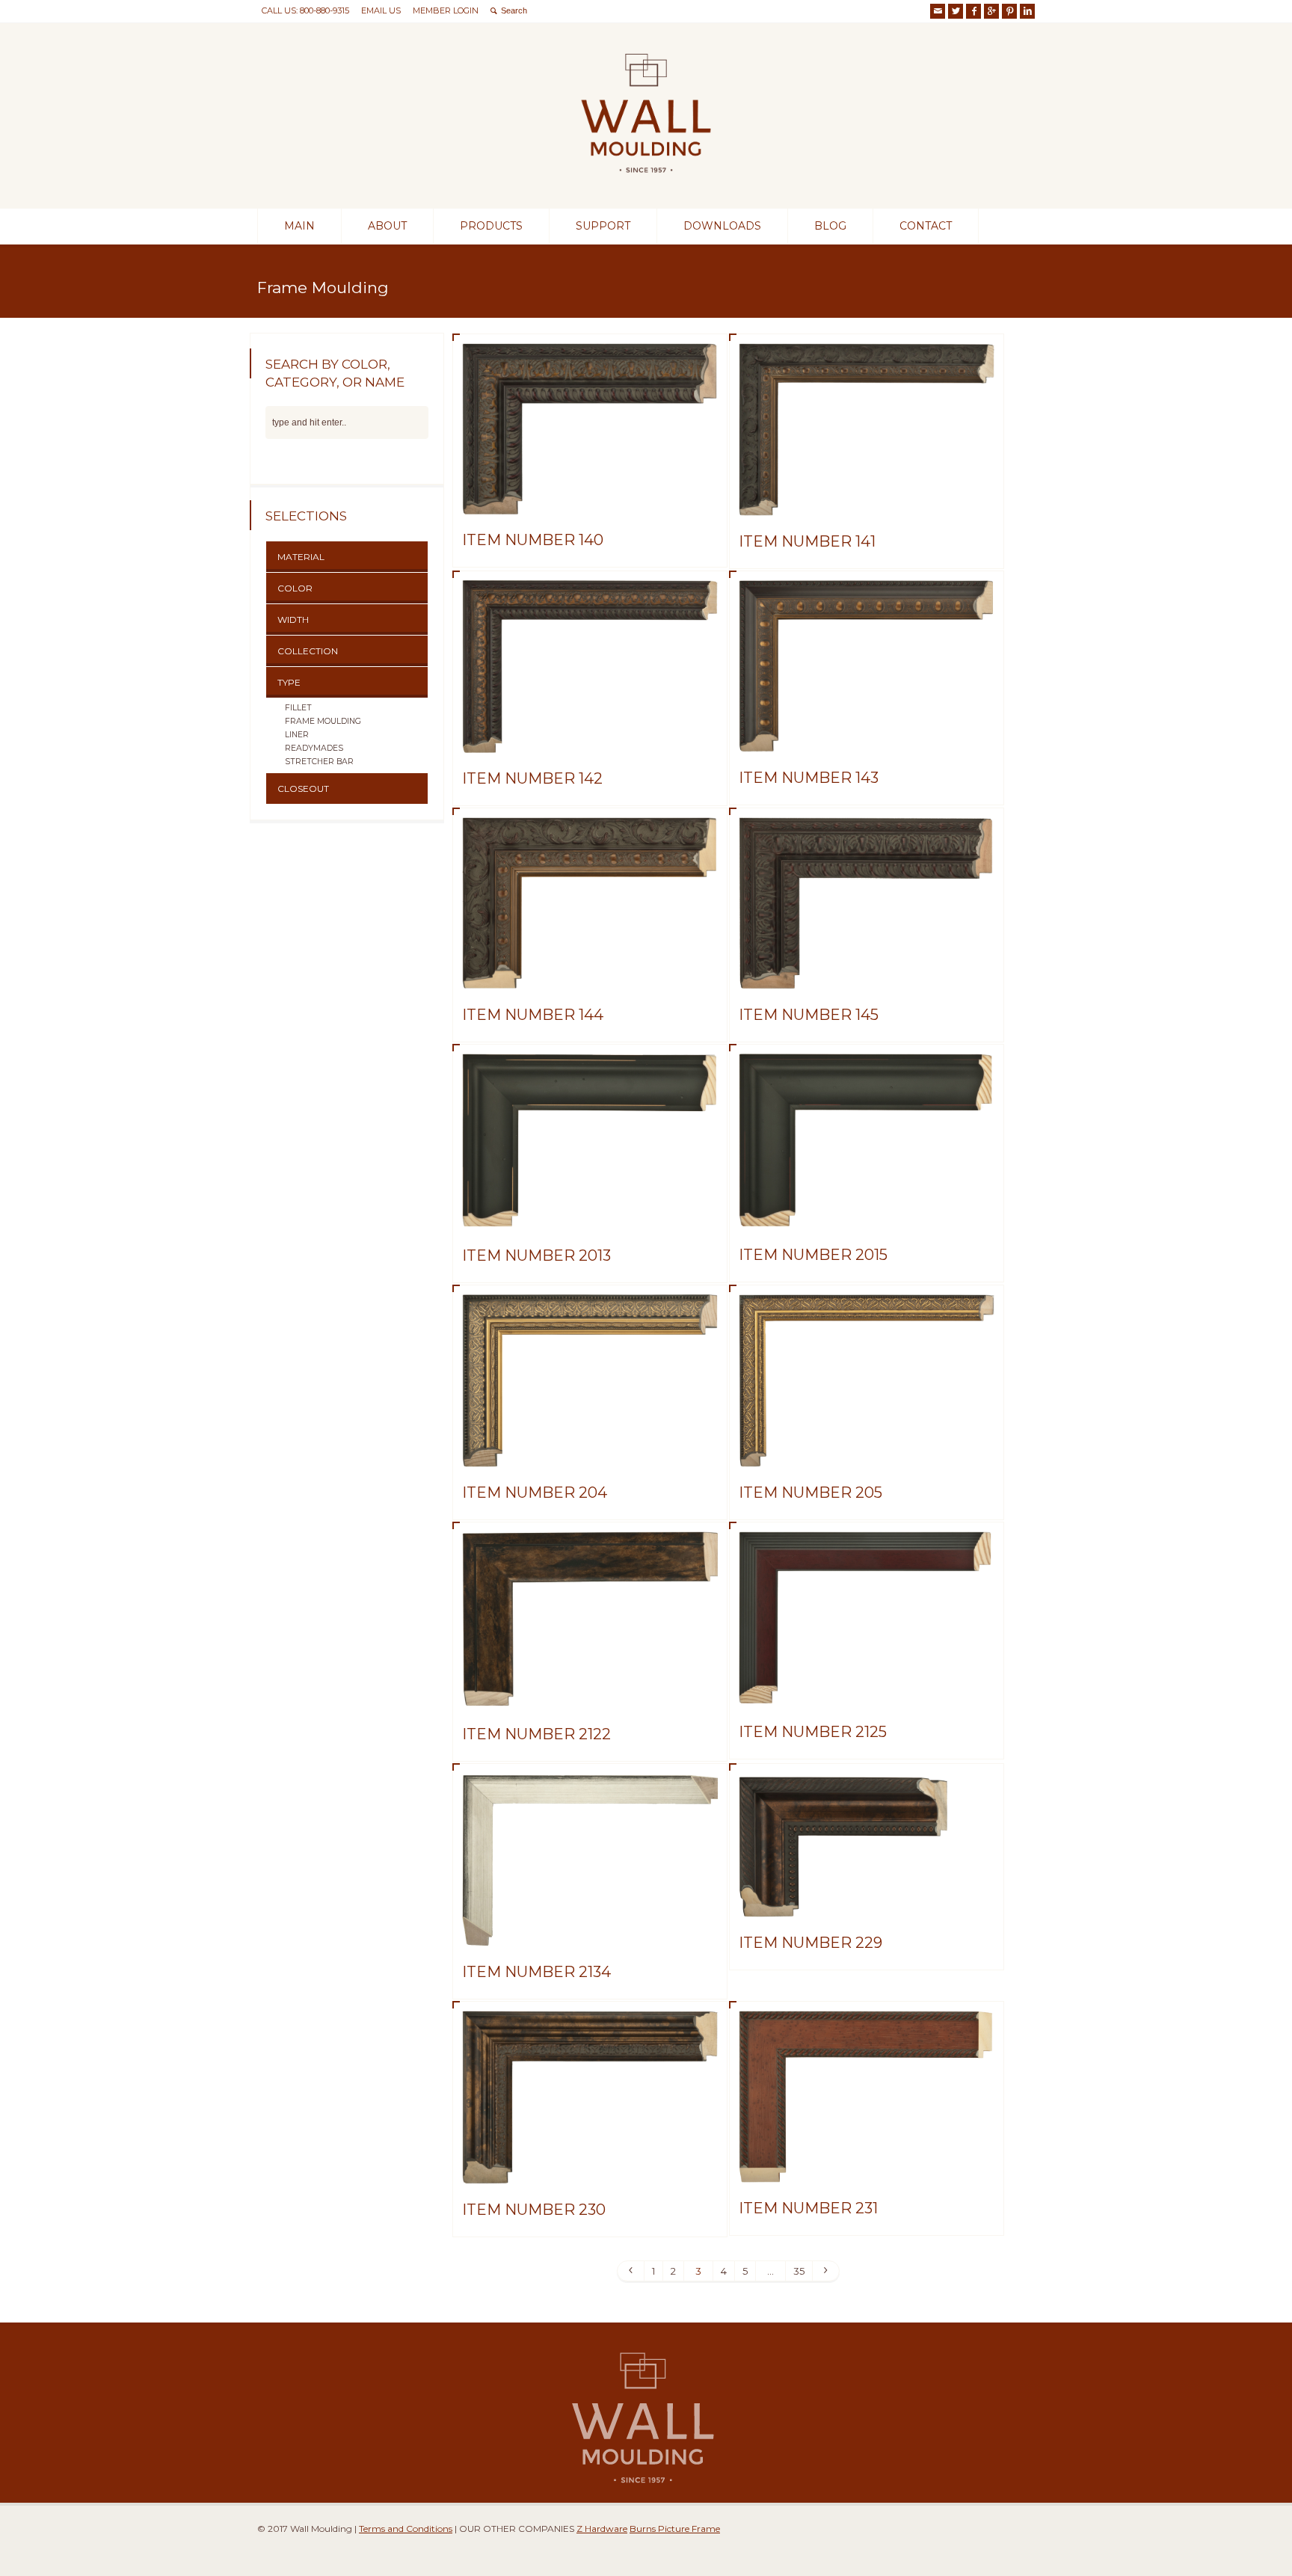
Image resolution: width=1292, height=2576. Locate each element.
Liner (297, 734)
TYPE (289, 682)
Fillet (298, 707)
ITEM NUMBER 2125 (813, 1732)
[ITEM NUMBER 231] (867, 2165)
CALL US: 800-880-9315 (305, 10)
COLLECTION (308, 651)
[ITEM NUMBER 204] (590, 1449)
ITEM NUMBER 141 (807, 541)
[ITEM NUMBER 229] (867, 1899)
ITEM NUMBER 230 (534, 2210)
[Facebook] (973, 11)
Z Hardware (602, 2529)
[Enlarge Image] (590, 361)
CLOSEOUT (303, 789)
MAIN (299, 226)
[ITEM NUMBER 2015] (867, 1211)
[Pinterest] (1009, 11)
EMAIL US (381, 10)
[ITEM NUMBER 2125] (867, 1688)
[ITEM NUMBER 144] (590, 971)
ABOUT (387, 226)
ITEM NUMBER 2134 (536, 1972)
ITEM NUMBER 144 (533, 1015)
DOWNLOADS (722, 226)
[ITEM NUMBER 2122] (590, 1691)
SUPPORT (603, 226)
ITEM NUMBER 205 (810, 1493)
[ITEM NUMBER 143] (867, 734)
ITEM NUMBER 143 (809, 778)
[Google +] (991, 11)
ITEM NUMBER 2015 (813, 1255)
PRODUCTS (491, 226)
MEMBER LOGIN (446, 10)
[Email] (938, 11)
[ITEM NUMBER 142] (590, 735)
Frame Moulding (323, 721)
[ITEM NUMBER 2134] (590, 1928)
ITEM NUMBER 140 (533, 540)
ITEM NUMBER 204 (535, 1493)
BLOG (830, 226)
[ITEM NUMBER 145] (867, 971)
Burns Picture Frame (675, 2529)
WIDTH (293, 620)
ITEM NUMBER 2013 (536, 1255)
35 (799, 2271)
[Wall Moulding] (646, 181)
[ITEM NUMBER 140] (590, 497)
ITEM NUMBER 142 (532, 778)
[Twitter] (956, 11)
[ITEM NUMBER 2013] (590, 1212)
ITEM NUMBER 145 (809, 1015)
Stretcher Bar (319, 761)
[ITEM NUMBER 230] (590, 2166)
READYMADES (314, 748)
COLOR (295, 588)
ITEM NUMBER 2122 (536, 1734)
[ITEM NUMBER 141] (867, 498)
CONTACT (926, 226)
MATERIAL (301, 557)
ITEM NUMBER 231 (808, 2208)
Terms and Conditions (406, 2529)
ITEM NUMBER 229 (810, 1943)
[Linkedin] (1027, 11)
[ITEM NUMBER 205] (867, 1449)
